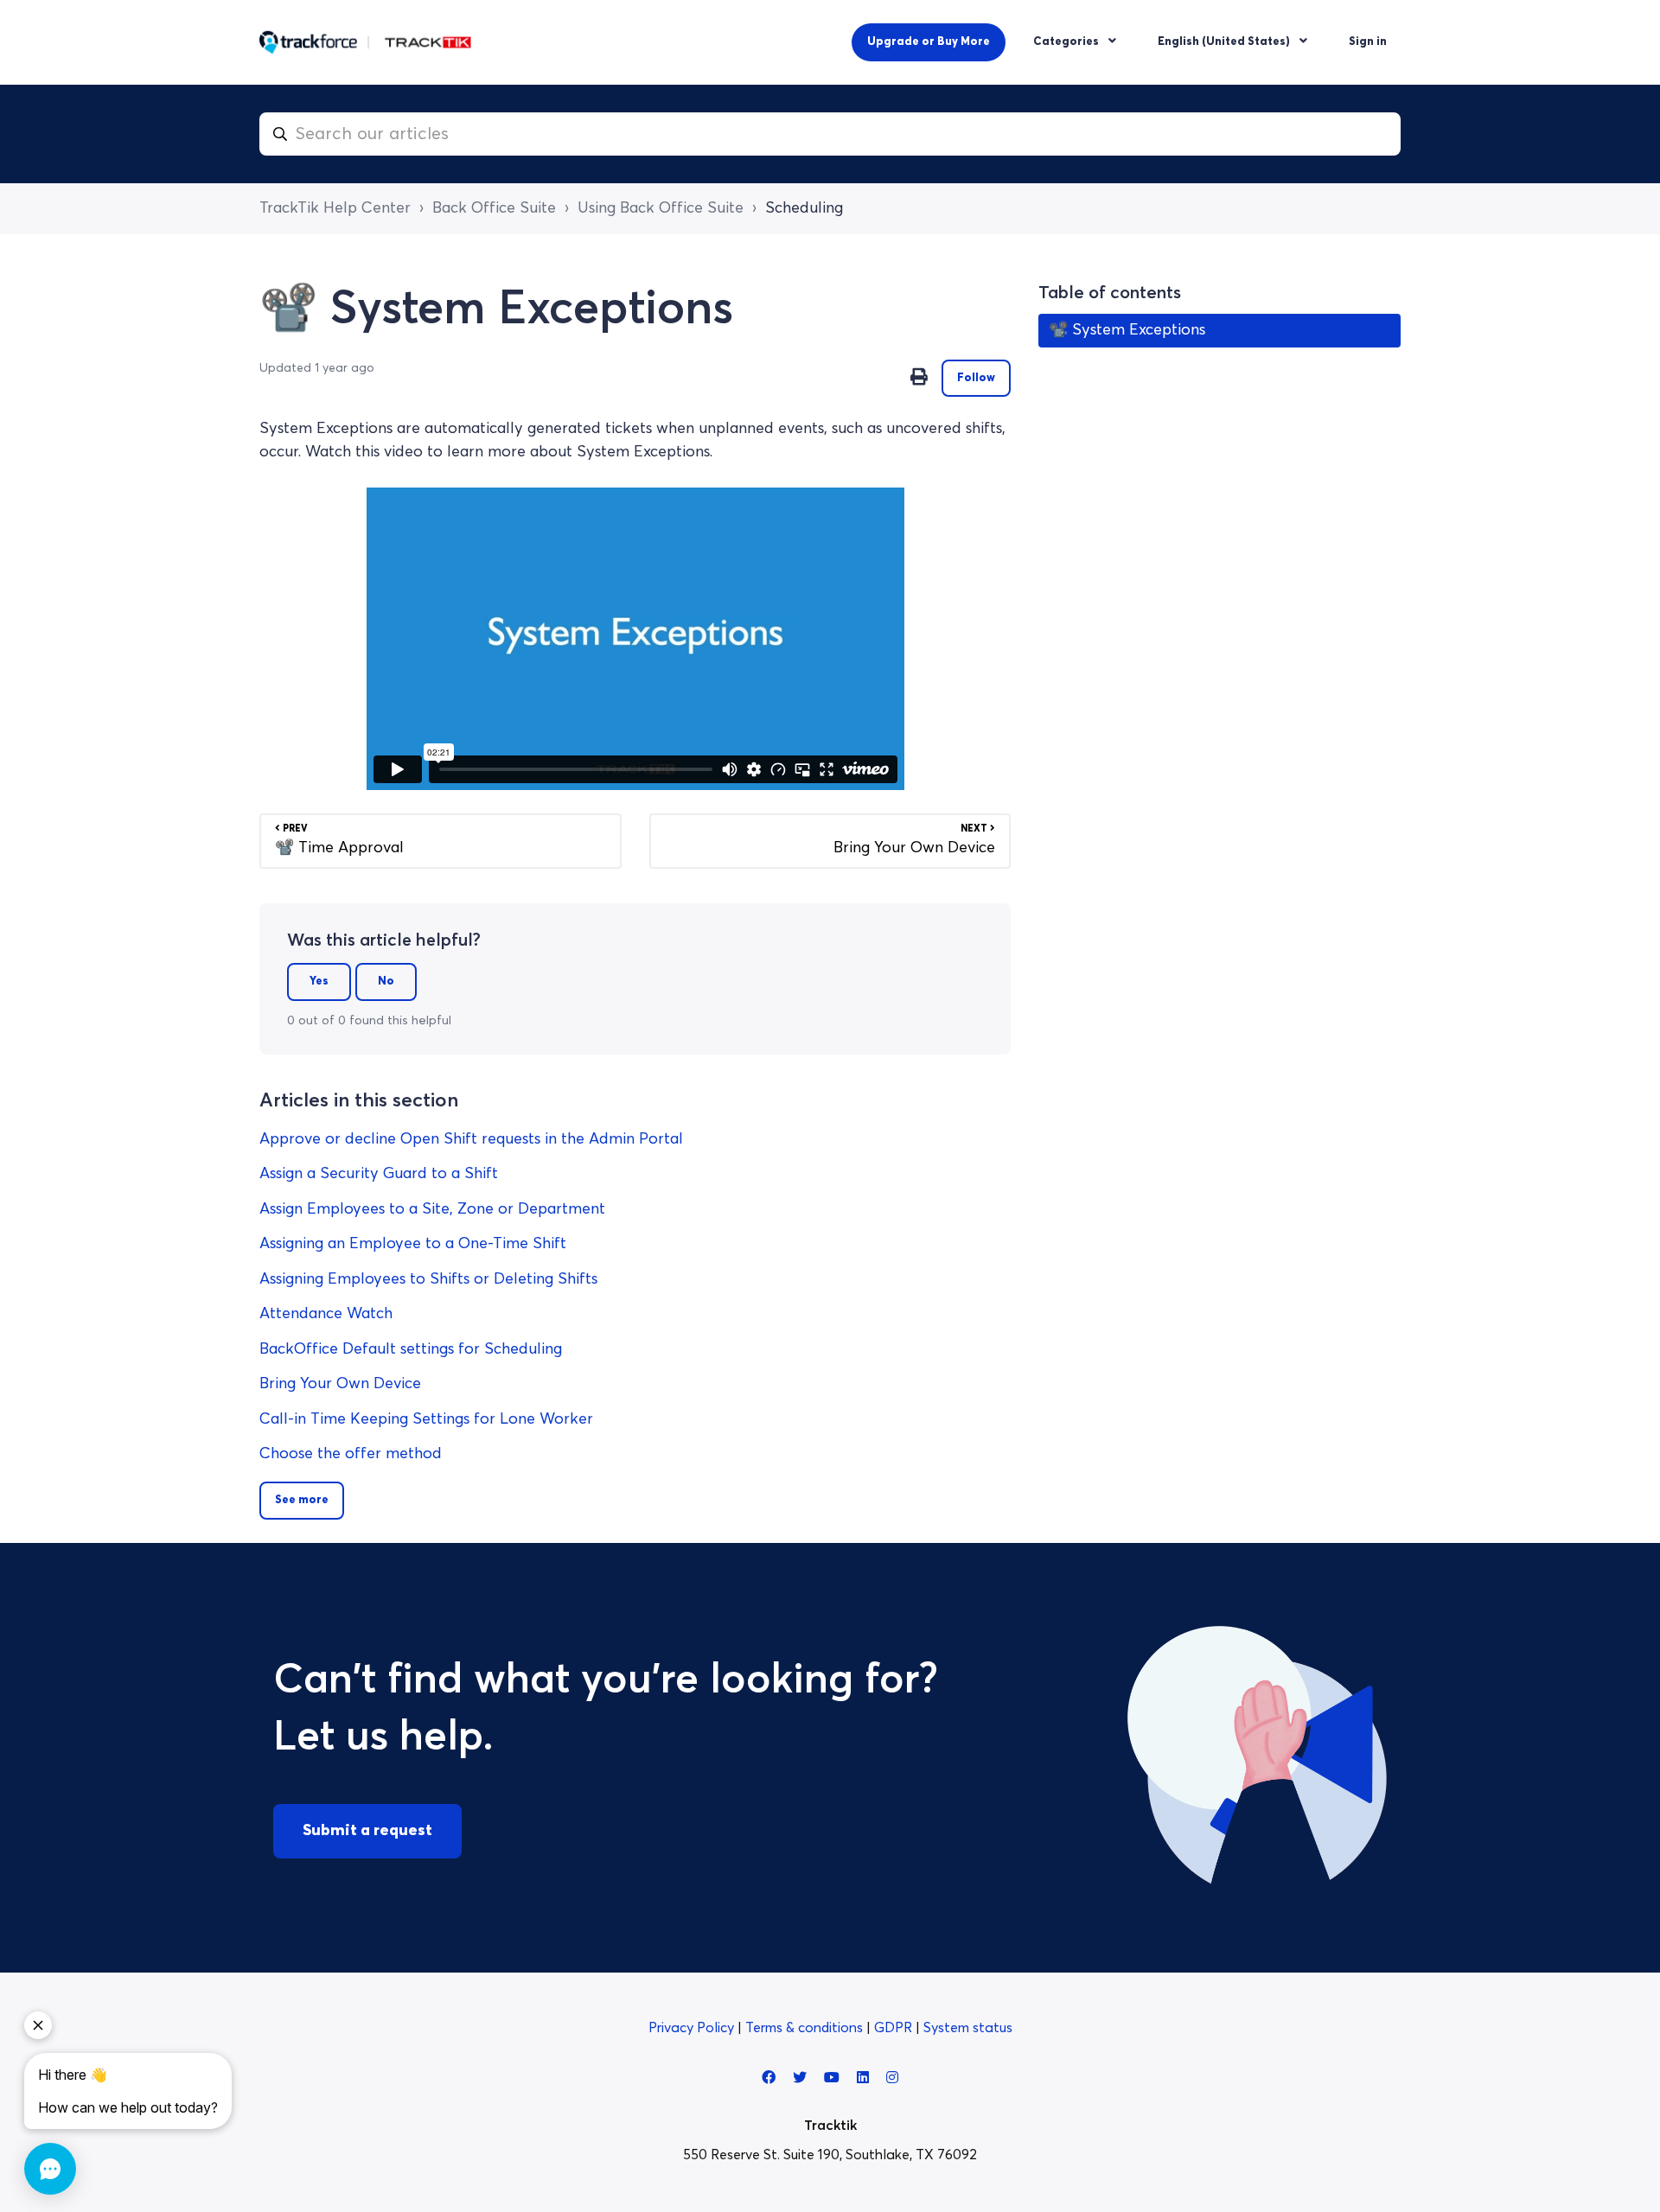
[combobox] (830, 134)
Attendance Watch (326, 1314)
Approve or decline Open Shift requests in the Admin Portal (471, 1139)
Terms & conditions (806, 2028)
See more (302, 1500)
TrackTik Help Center (335, 208)
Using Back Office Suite (661, 208)
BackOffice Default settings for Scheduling (411, 1349)
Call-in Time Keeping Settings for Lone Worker (426, 1419)
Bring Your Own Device (340, 1384)
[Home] (365, 42)
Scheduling (804, 208)
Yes (319, 982)
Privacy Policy (693, 2028)
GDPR (895, 2028)
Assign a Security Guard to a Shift (379, 1174)
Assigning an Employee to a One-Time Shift (413, 1244)
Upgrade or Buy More (929, 42)
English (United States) (1225, 42)
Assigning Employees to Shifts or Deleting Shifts (428, 1279)
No (386, 982)
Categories (1067, 42)
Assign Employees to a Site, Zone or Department (432, 1209)
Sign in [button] (1368, 42)
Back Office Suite (494, 208)
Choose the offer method (351, 1454)
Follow (976, 378)
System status (968, 2028)
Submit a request (367, 1831)
